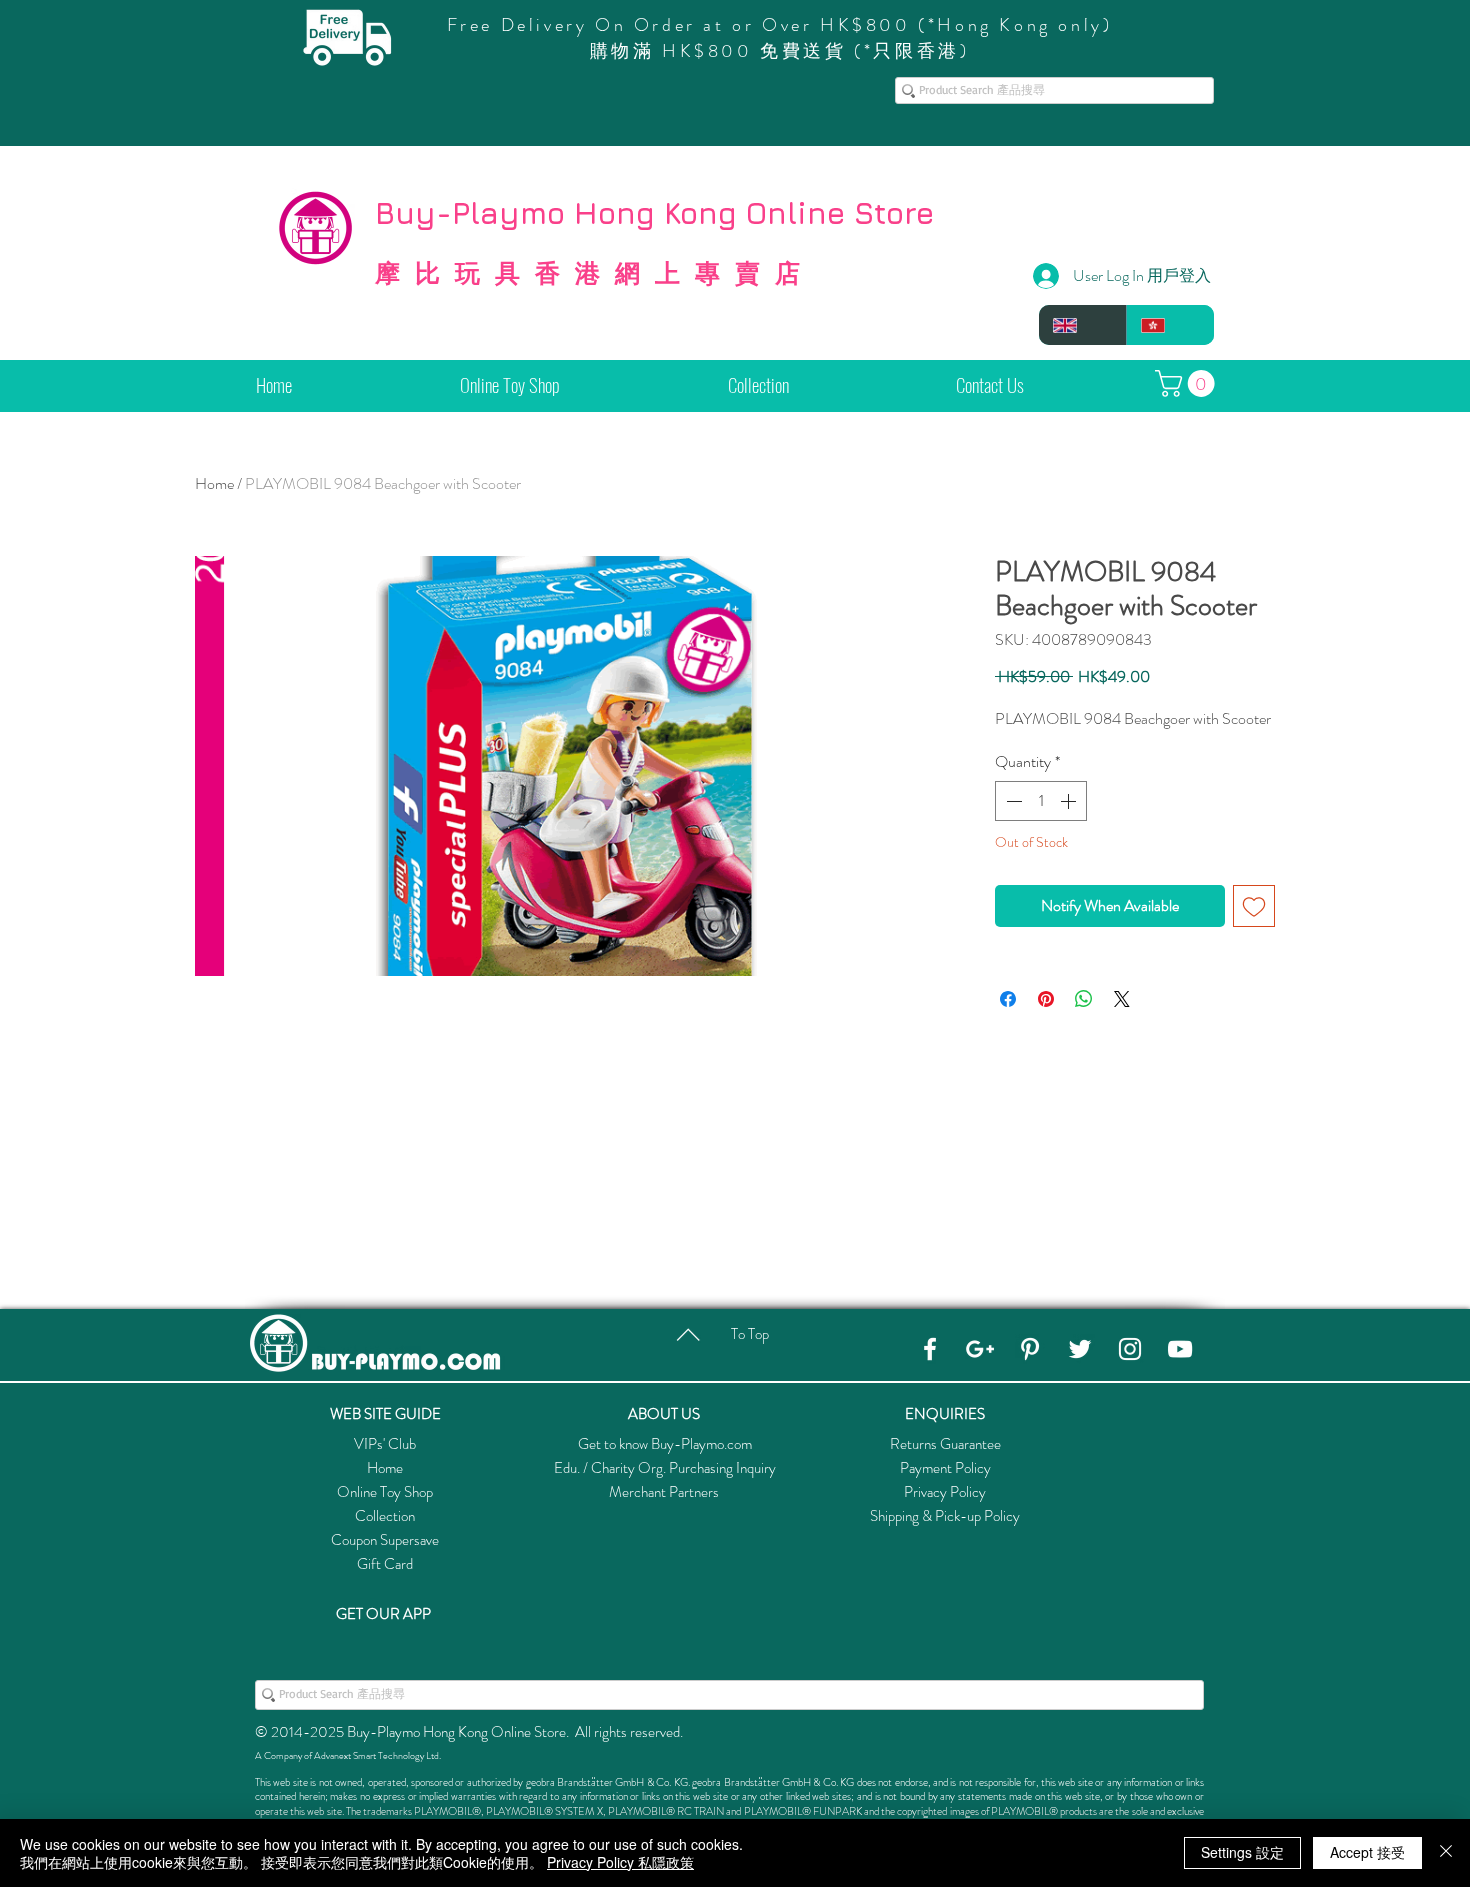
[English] (1082, 325)
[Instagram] (1130, 1349)
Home (214, 483)
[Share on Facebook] (1008, 999)
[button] (1188, 383)
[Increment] (1070, 801)
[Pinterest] (1030, 1349)
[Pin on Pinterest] (1046, 999)
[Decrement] (1012, 801)
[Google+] (980, 1349)
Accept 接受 (1367, 1852)
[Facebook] (930, 1349)
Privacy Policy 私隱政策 (620, 1862)
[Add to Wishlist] (1254, 906)
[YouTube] (1180, 1349)
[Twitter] (1080, 1349)
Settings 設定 (1242, 1852)
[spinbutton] (1041, 801)
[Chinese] (1170, 325)
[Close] (1446, 1853)
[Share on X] (1122, 999)
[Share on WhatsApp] (1084, 999)
